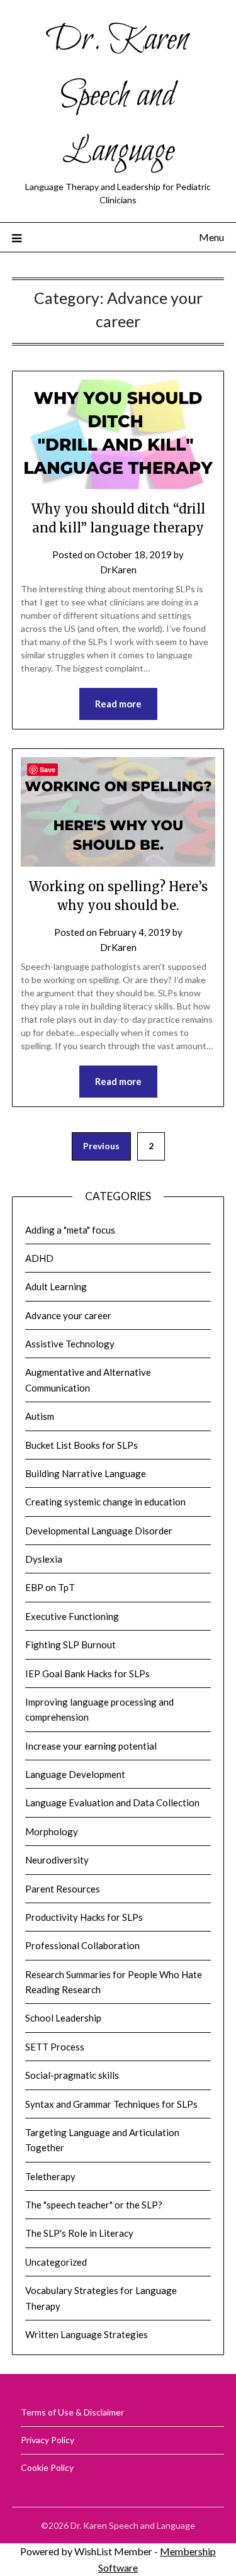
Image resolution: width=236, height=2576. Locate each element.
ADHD (39, 1258)
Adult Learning (56, 1286)
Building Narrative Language (86, 1473)
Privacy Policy (48, 2440)
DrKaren (118, 570)
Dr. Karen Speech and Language (118, 96)
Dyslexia (44, 1559)
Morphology (52, 1831)
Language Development (75, 1774)
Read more (118, 704)
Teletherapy (50, 2176)
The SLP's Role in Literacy (79, 2233)
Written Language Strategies (87, 2334)
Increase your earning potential (91, 1746)
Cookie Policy (47, 2467)
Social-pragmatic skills (72, 2075)
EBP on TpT (50, 1587)
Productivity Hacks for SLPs (84, 1917)
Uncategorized (56, 2262)
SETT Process (55, 2047)
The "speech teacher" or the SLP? (94, 2205)
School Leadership (63, 2018)
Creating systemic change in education (105, 1502)
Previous (101, 1146)
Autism (40, 1416)
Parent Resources (63, 1889)
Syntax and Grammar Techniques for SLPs (111, 2104)
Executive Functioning (72, 1616)
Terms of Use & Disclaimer (72, 2412)
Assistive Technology (70, 1344)
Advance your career (68, 1315)
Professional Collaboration (82, 1945)
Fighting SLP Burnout (70, 1645)
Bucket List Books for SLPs (81, 1445)
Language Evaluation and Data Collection (112, 1803)
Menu (211, 237)
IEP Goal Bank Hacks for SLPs (87, 1673)
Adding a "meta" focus (70, 1230)
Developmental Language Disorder (99, 1531)
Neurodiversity (57, 1860)
